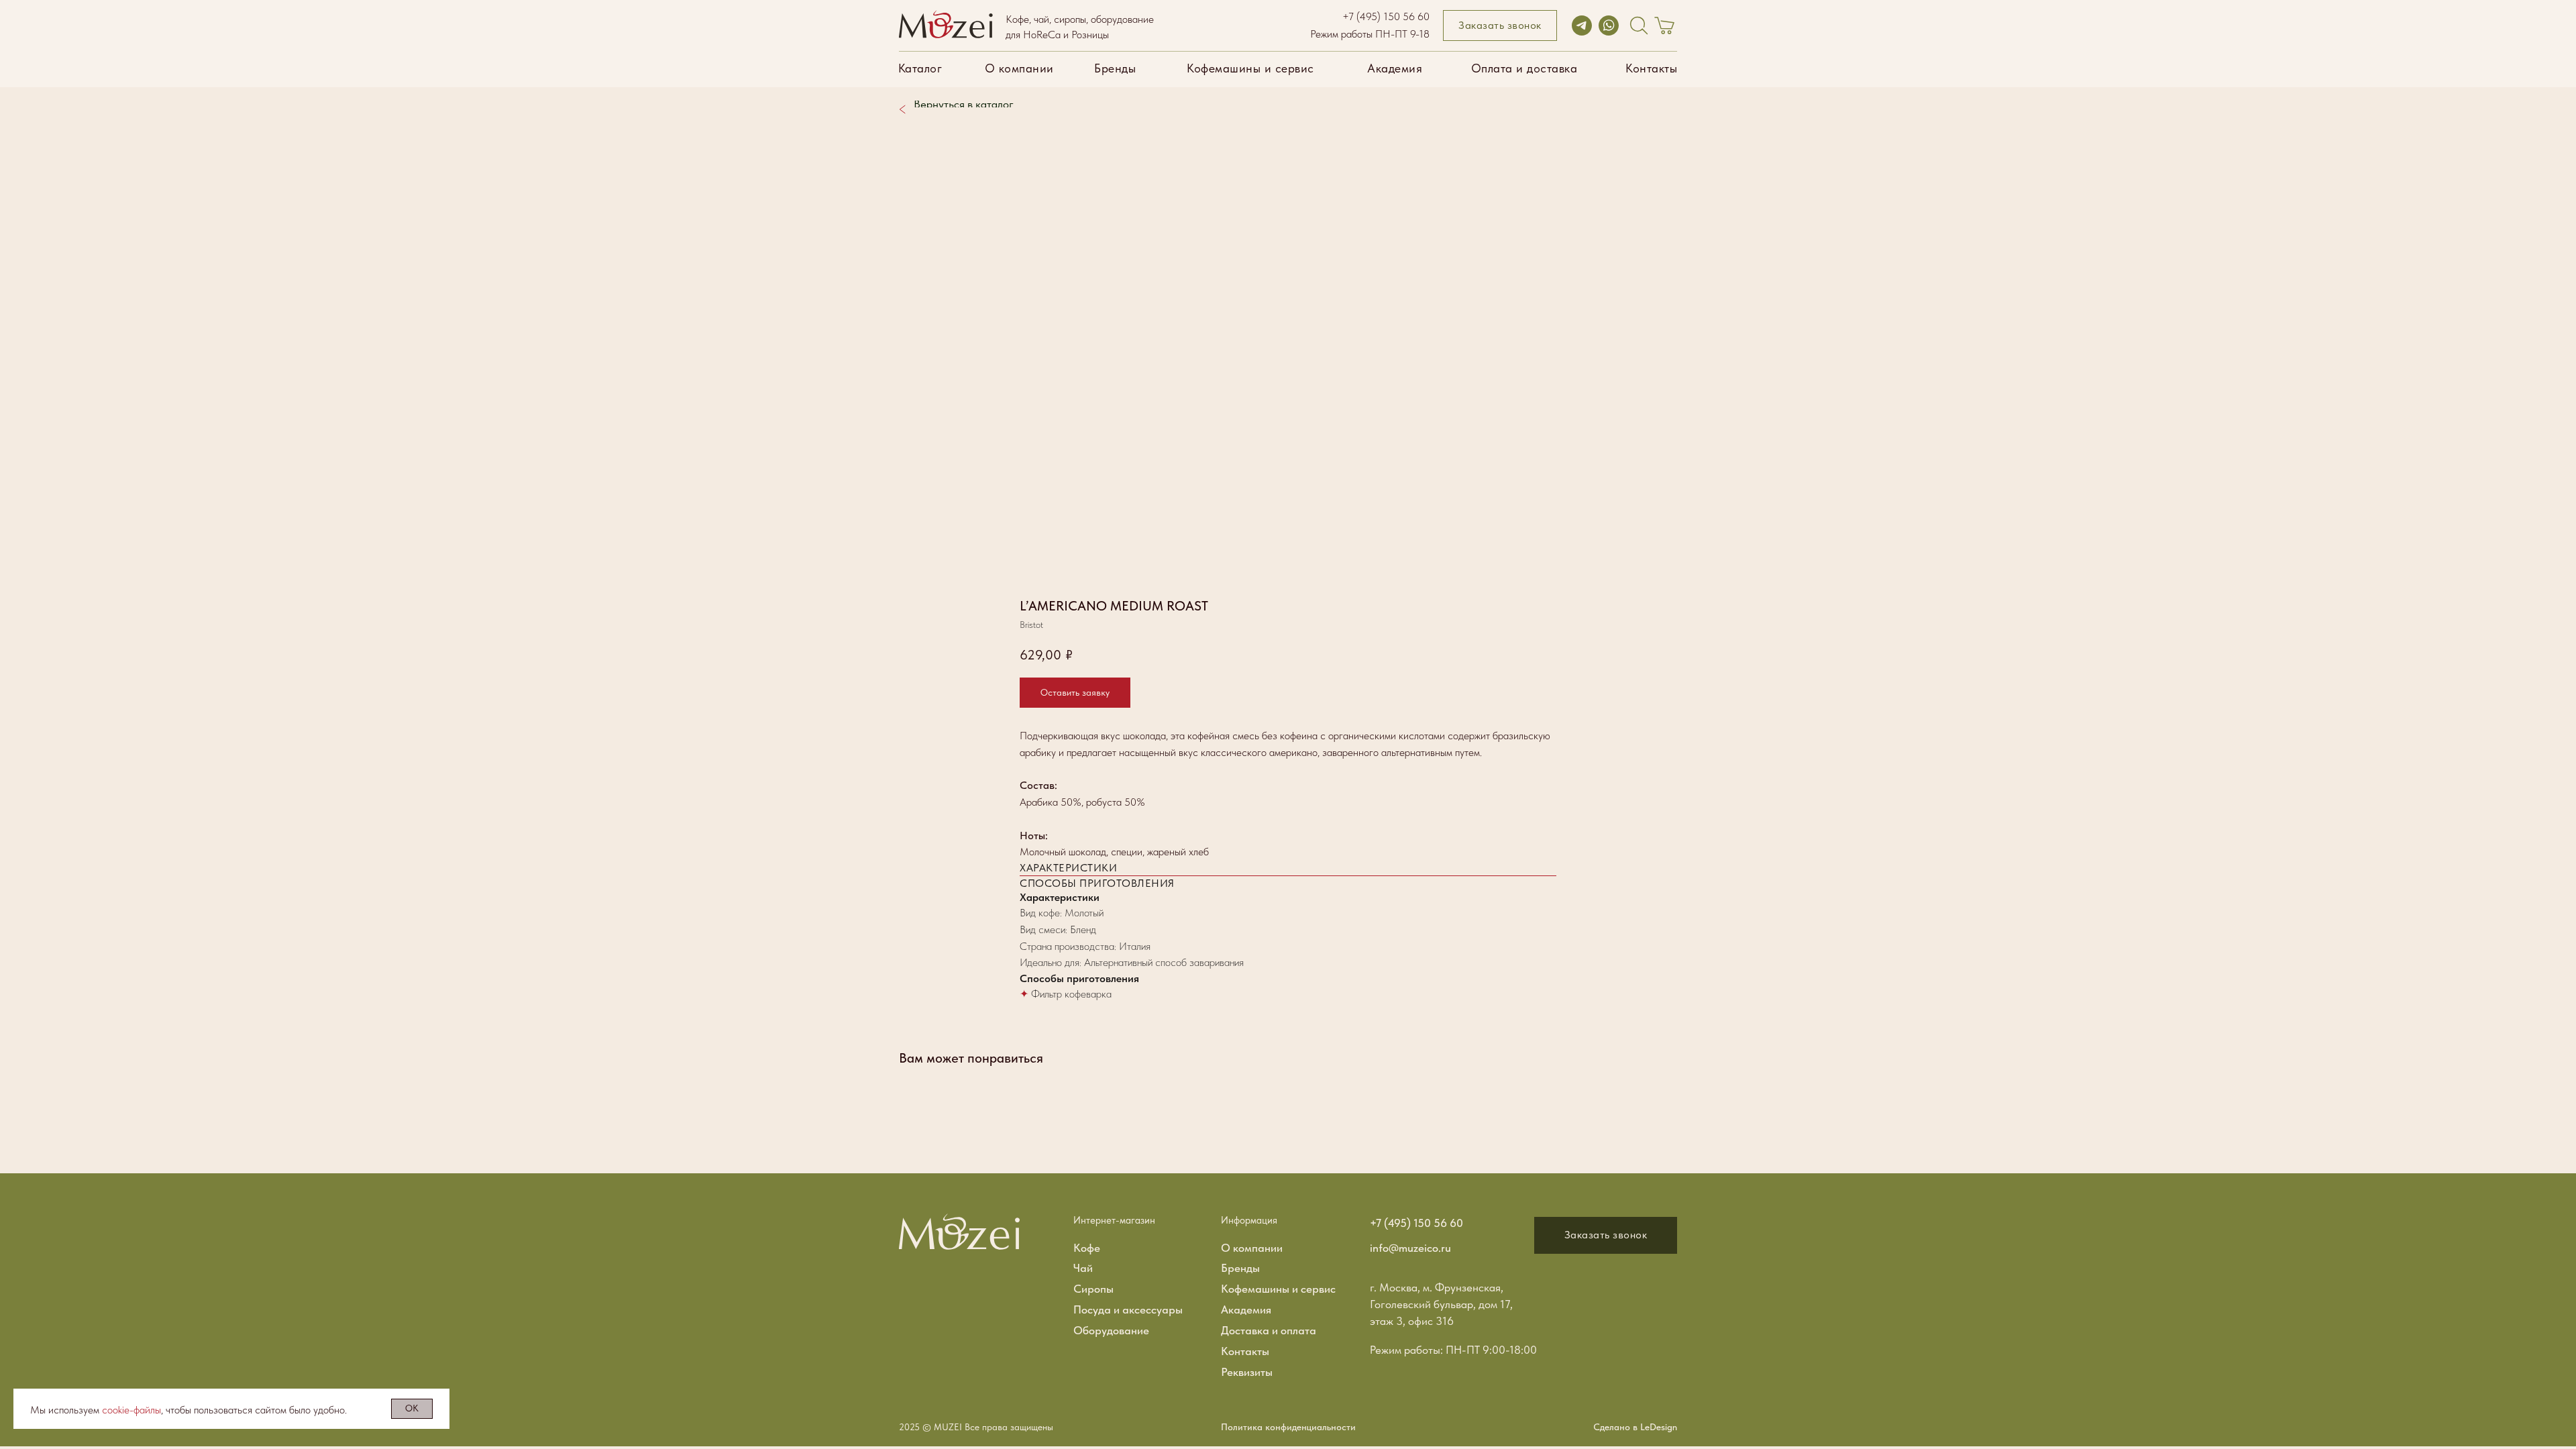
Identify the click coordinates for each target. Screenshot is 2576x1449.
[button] (1500, 25)
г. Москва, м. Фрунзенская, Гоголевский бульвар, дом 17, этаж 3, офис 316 (1441, 1304)
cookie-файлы (131, 1410)
